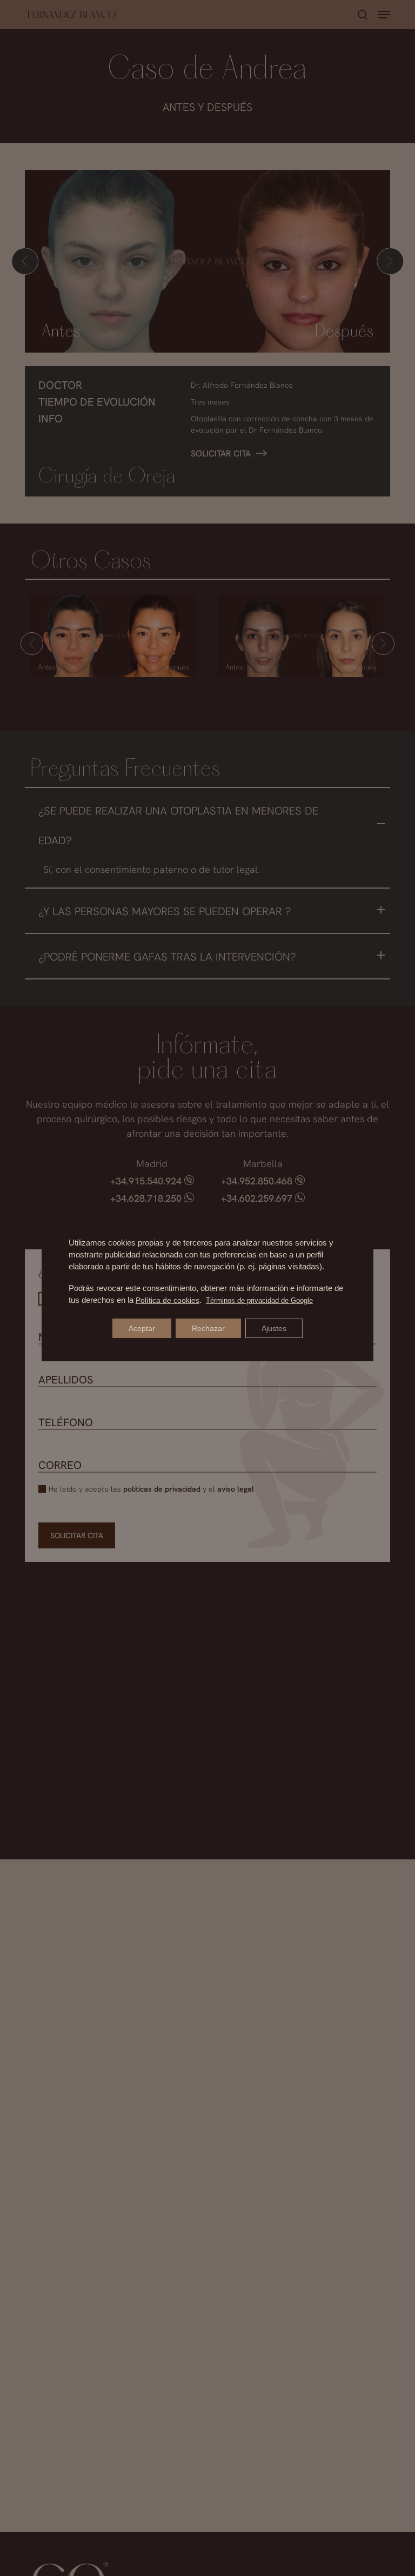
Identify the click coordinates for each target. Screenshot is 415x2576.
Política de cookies (168, 1300)
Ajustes (274, 1328)
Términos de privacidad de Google (259, 1300)
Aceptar (142, 1328)
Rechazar (208, 1328)
